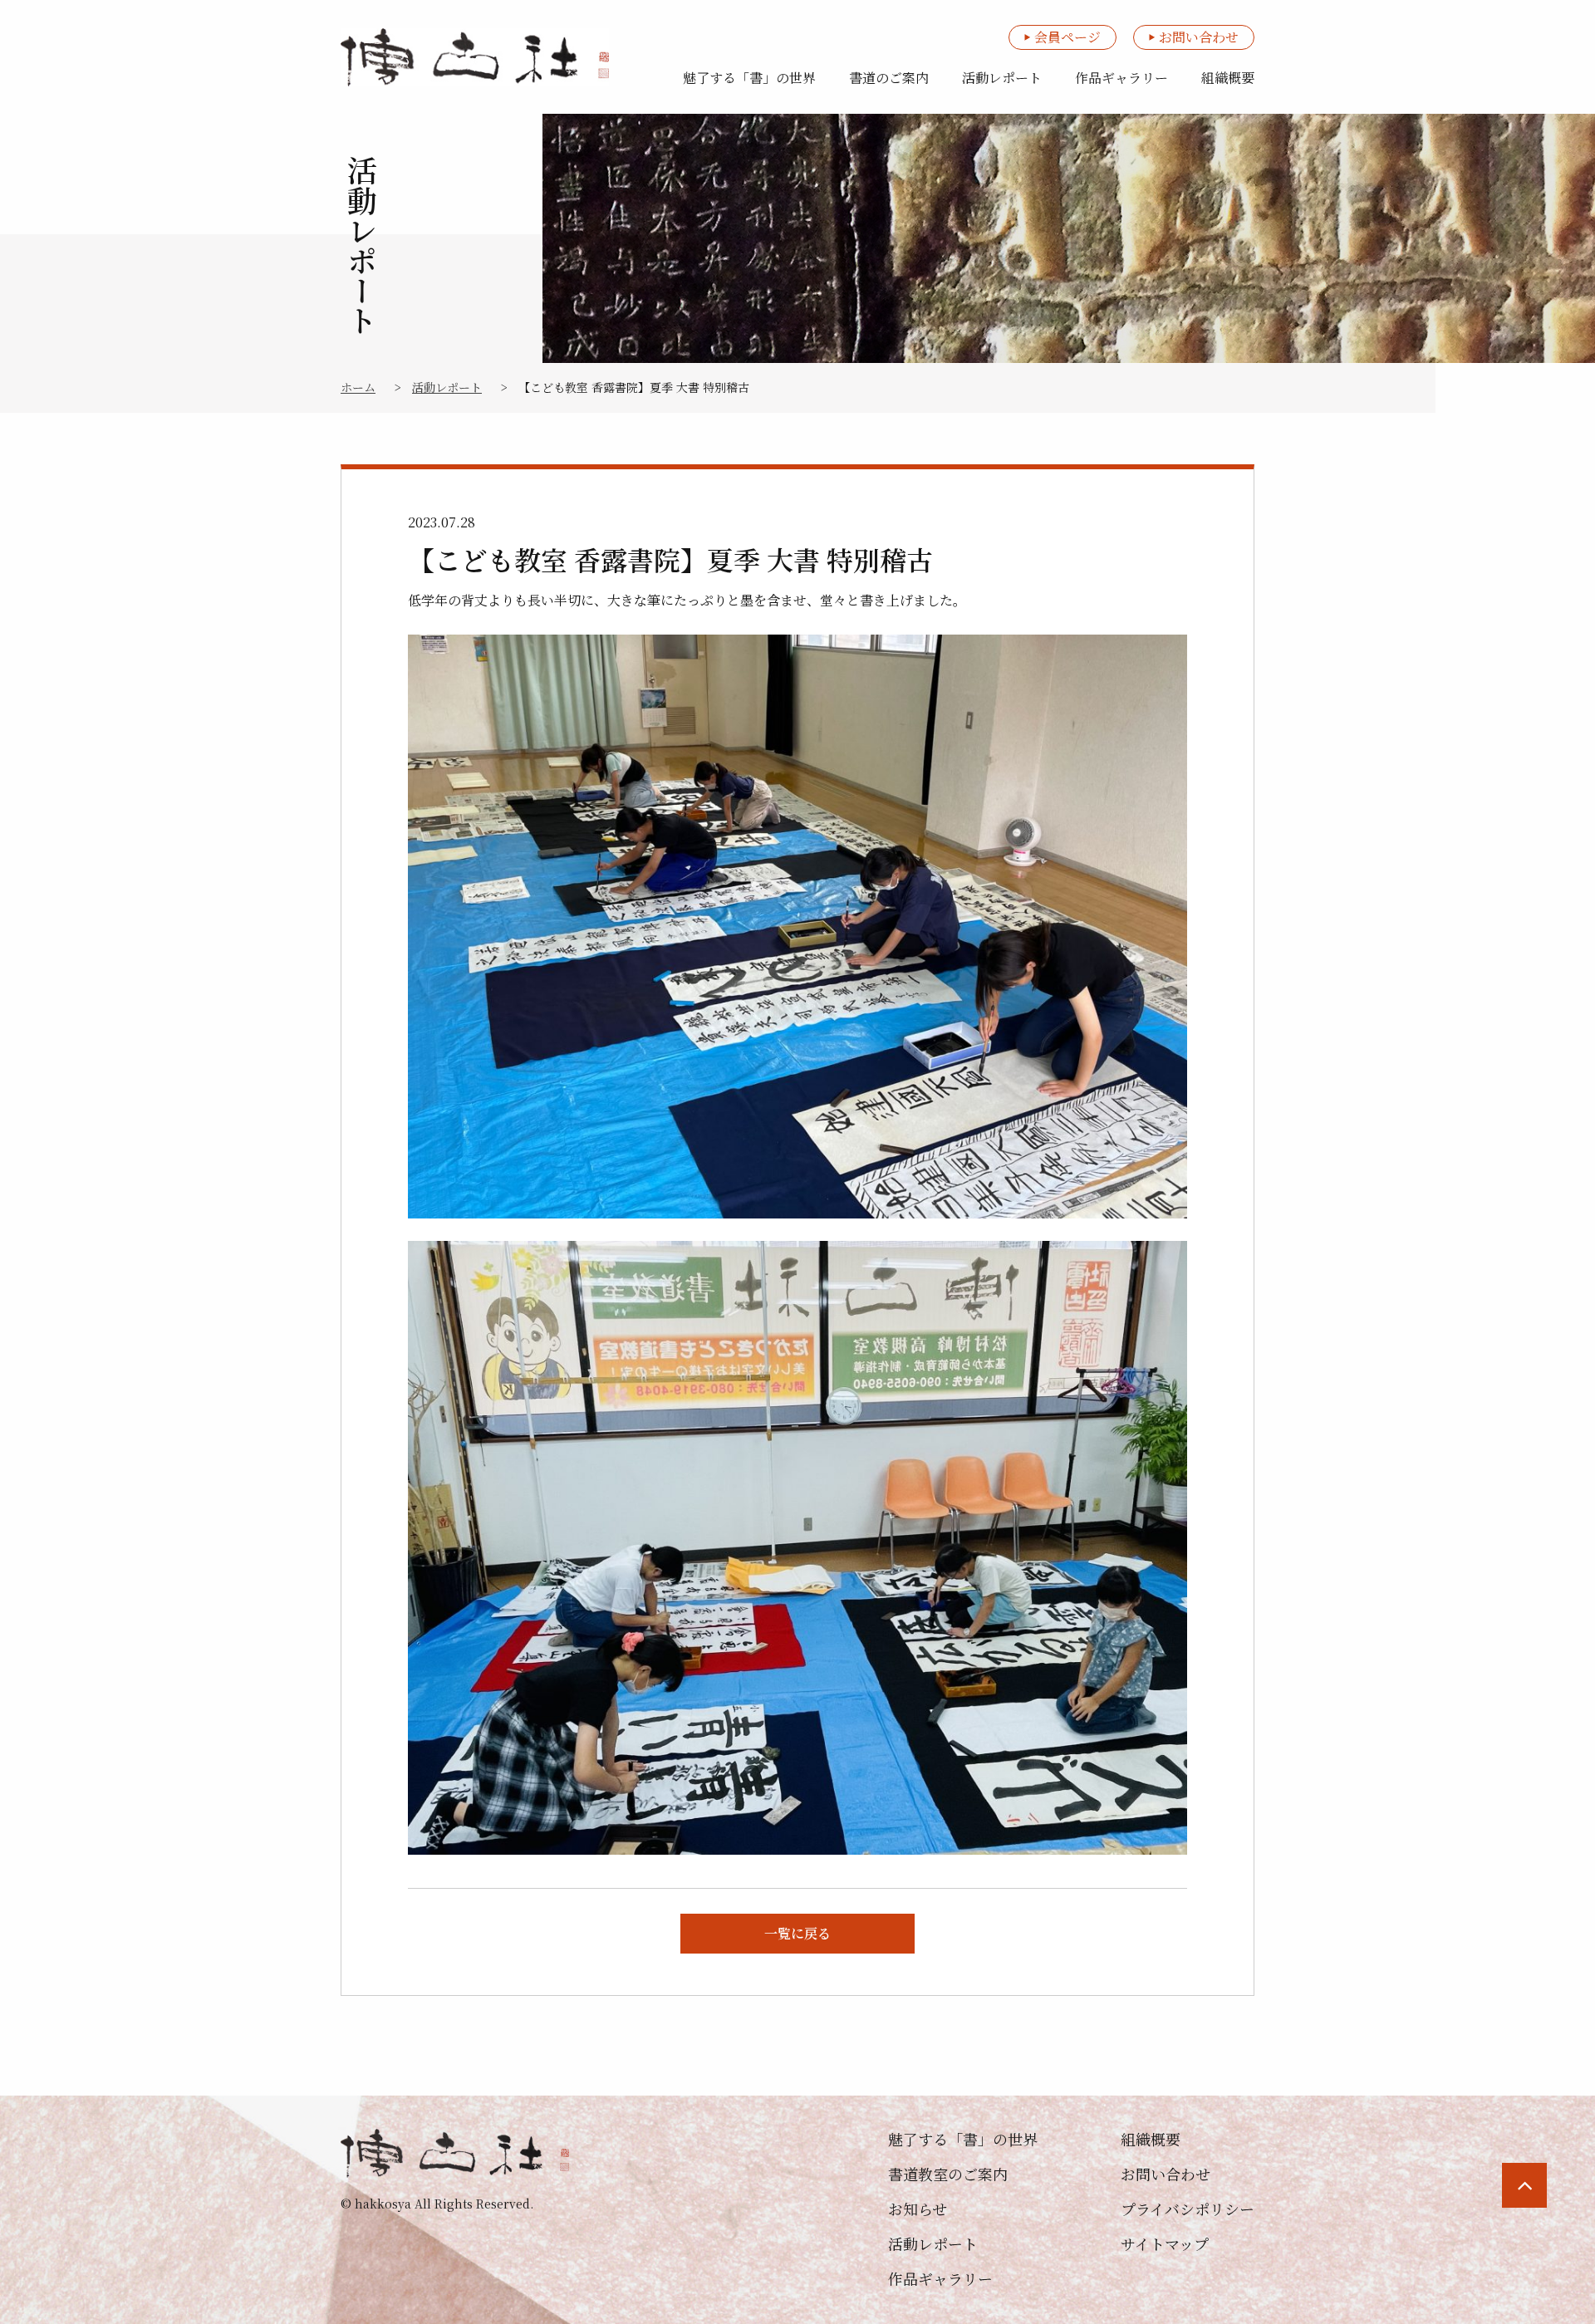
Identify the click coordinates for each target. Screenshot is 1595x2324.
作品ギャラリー (1121, 78)
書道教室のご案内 (948, 2174)
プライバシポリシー (1188, 2209)
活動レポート (1002, 78)
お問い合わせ (1199, 37)
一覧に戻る (797, 1933)
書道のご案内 (889, 78)
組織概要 (1228, 78)
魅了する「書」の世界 (749, 78)
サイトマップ (1165, 2243)
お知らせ (918, 2209)
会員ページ (1067, 37)
